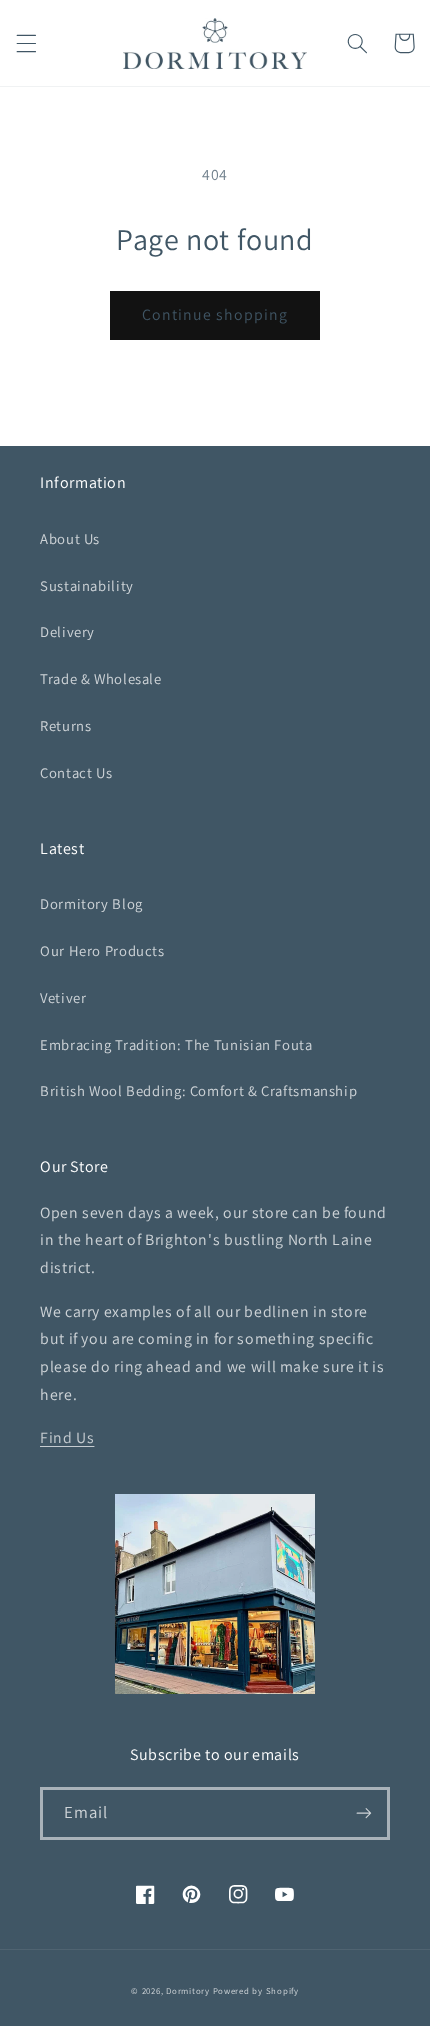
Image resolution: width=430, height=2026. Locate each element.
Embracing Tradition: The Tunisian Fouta (176, 1044)
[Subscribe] (364, 1813)
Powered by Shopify (256, 1991)
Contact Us (76, 772)
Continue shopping (215, 314)
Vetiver (63, 997)
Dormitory (188, 1991)
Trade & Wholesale (101, 678)
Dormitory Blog (91, 903)
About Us (70, 538)
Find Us (67, 1437)
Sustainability (87, 585)
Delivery (67, 631)
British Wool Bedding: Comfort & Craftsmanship (198, 1090)
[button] (26, 43)
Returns (65, 725)
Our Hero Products (102, 950)
